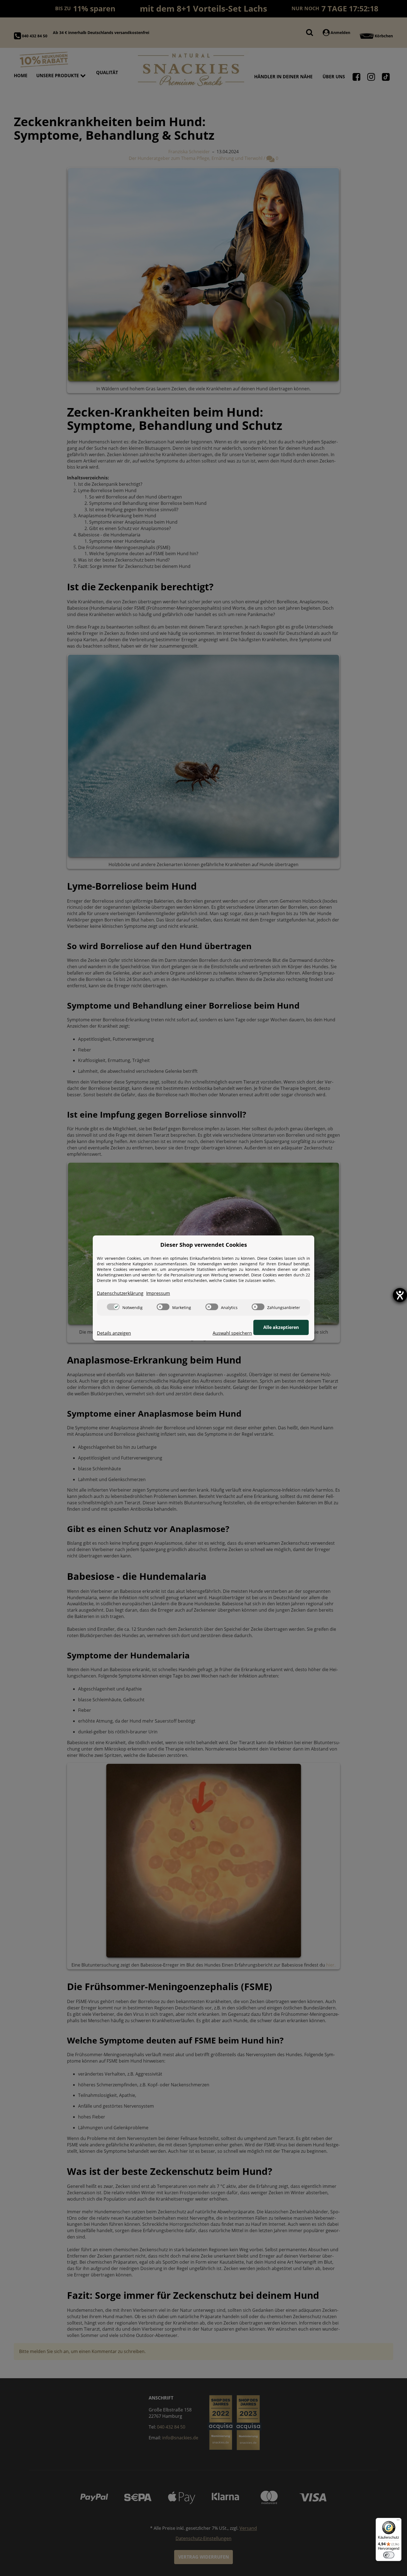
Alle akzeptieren (281, 1327)
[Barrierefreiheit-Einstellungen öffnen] (400, 1295)
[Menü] (398, 2521)
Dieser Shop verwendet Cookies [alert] (204, 1245)
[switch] (113, 1307)
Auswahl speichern (232, 1333)
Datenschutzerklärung (120, 1293)
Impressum (158, 1293)
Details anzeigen (114, 1333)
